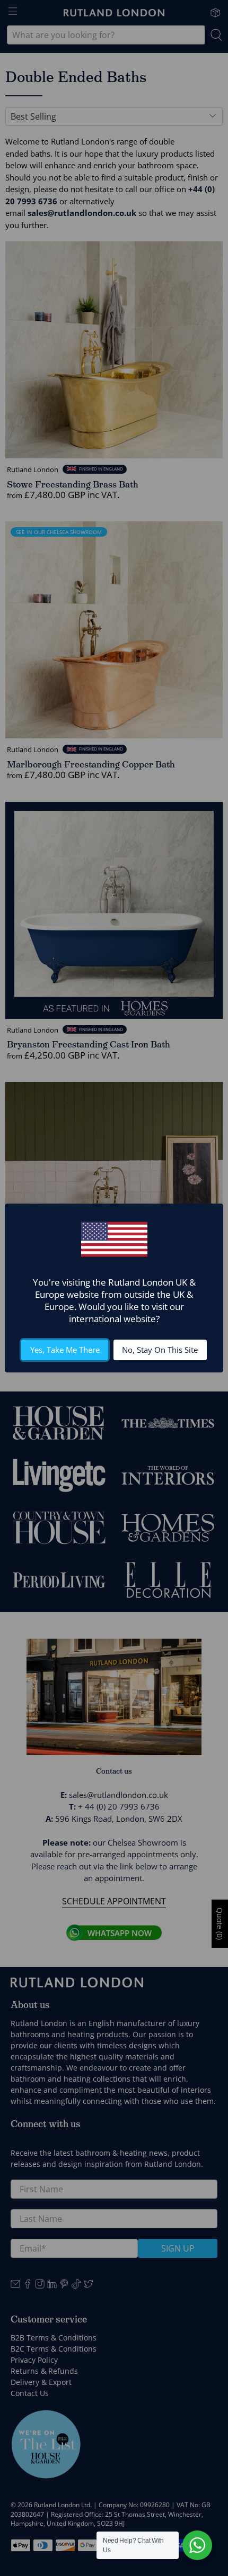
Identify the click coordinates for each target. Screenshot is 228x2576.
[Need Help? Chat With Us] (197, 2545)
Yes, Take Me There (65, 1350)
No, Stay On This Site (160, 1350)
